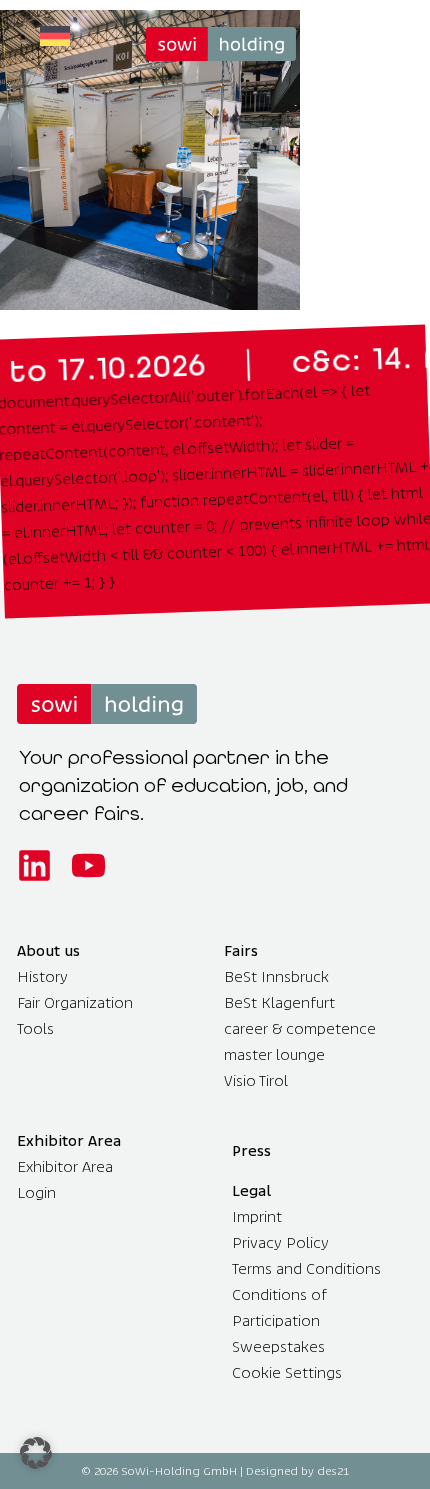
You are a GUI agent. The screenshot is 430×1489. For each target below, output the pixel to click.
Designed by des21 (297, 1471)
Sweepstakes (278, 1346)
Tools (35, 1028)
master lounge (274, 1054)
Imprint (257, 1216)
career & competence (300, 1028)
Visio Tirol (256, 1080)
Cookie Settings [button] (287, 1372)
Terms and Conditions (306, 1268)
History (42, 976)
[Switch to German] (55, 36)
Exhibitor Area (65, 1166)
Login (36, 1192)
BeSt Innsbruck (276, 976)
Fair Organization (75, 1002)
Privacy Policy (280, 1242)
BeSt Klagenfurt (279, 1002)
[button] (36, 1453)
